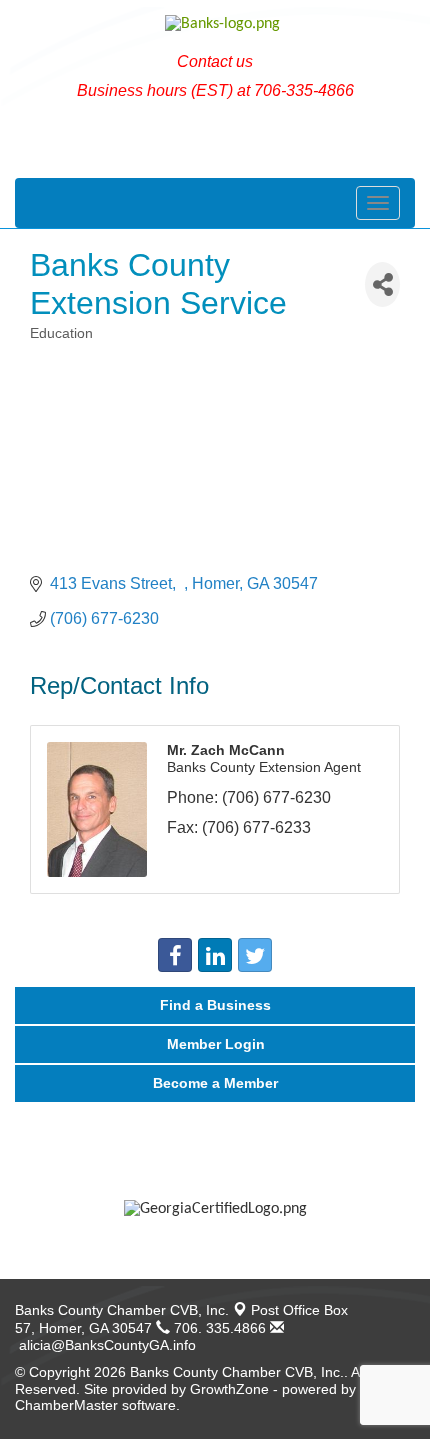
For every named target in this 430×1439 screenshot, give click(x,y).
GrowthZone (229, 1389)
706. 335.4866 (218, 1328)
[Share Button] (382, 284)
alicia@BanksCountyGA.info (105, 1345)
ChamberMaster (66, 1405)
